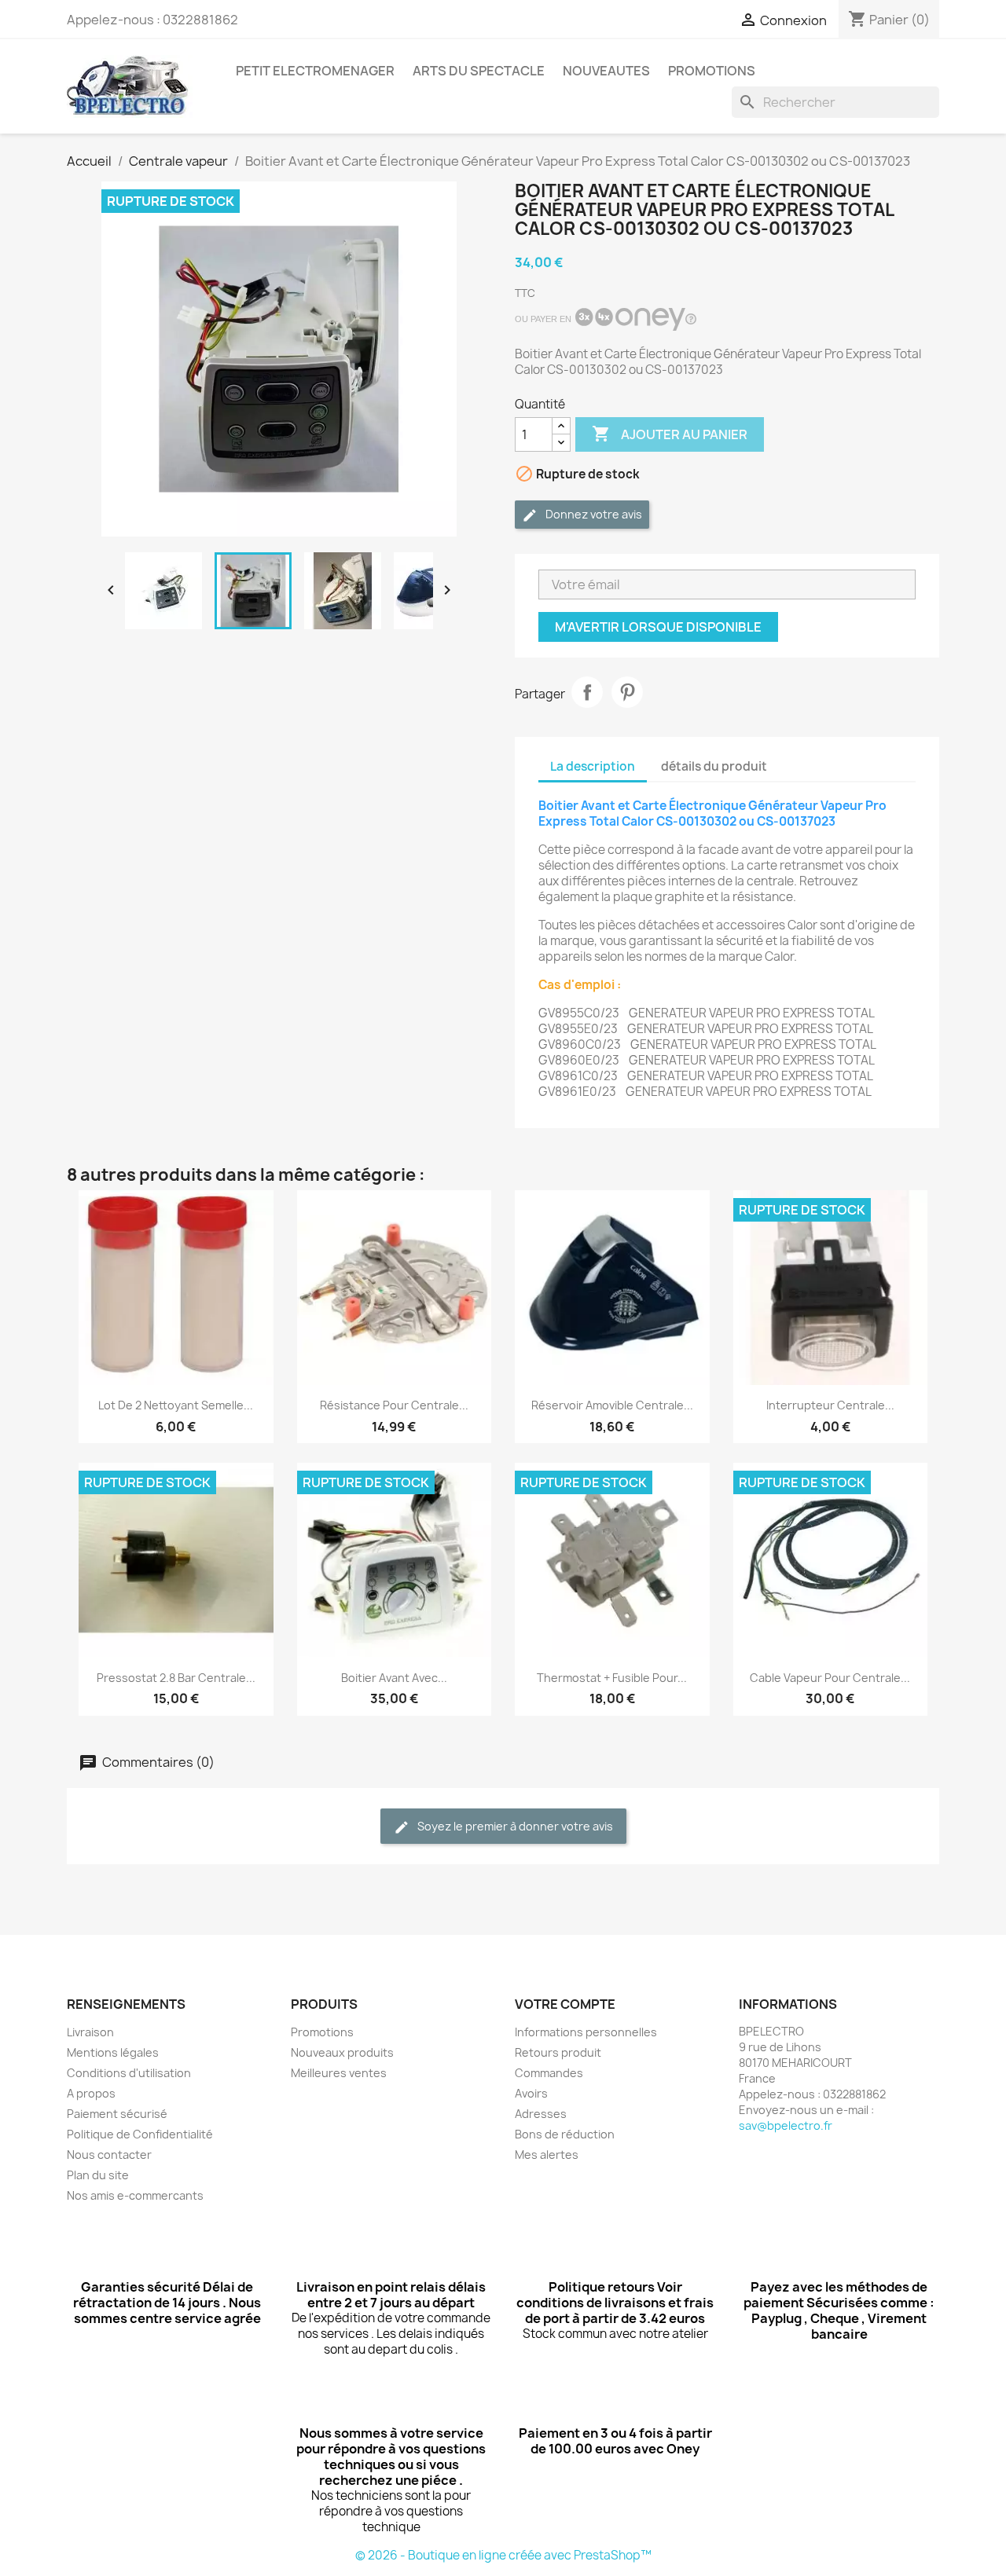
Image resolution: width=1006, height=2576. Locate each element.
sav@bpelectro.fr (786, 2125)
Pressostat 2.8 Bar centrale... (176, 1678)
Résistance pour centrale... (394, 1405)
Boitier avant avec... (394, 1678)
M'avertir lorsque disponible (658, 627)
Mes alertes (547, 2155)
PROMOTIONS (712, 71)
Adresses (541, 2114)
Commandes (549, 2073)
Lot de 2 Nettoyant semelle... (176, 1405)
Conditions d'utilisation (129, 2073)
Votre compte (565, 2004)
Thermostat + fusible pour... (612, 1678)
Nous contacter (109, 2155)
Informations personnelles (586, 2032)
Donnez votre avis (593, 514)
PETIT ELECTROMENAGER (315, 71)
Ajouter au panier (670, 434)
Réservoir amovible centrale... (612, 1405)
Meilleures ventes (339, 2073)
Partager (587, 692)
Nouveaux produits (342, 2052)
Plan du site (98, 2175)
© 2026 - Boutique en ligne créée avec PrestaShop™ (503, 2555)
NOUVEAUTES (606, 71)
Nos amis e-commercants (135, 2195)
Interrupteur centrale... (830, 1405)
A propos (91, 2093)
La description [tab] (593, 766)
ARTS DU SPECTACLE (479, 71)
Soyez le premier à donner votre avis (514, 1826)
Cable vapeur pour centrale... (830, 1678)
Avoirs (531, 2093)
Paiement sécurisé (117, 2114)
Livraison (90, 2032)
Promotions (322, 2032)
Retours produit (558, 2052)
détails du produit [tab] (714, 766)
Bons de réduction (565, 2134)
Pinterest (627, 692)
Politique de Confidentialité (140, 2134)
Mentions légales (113, 2052)
